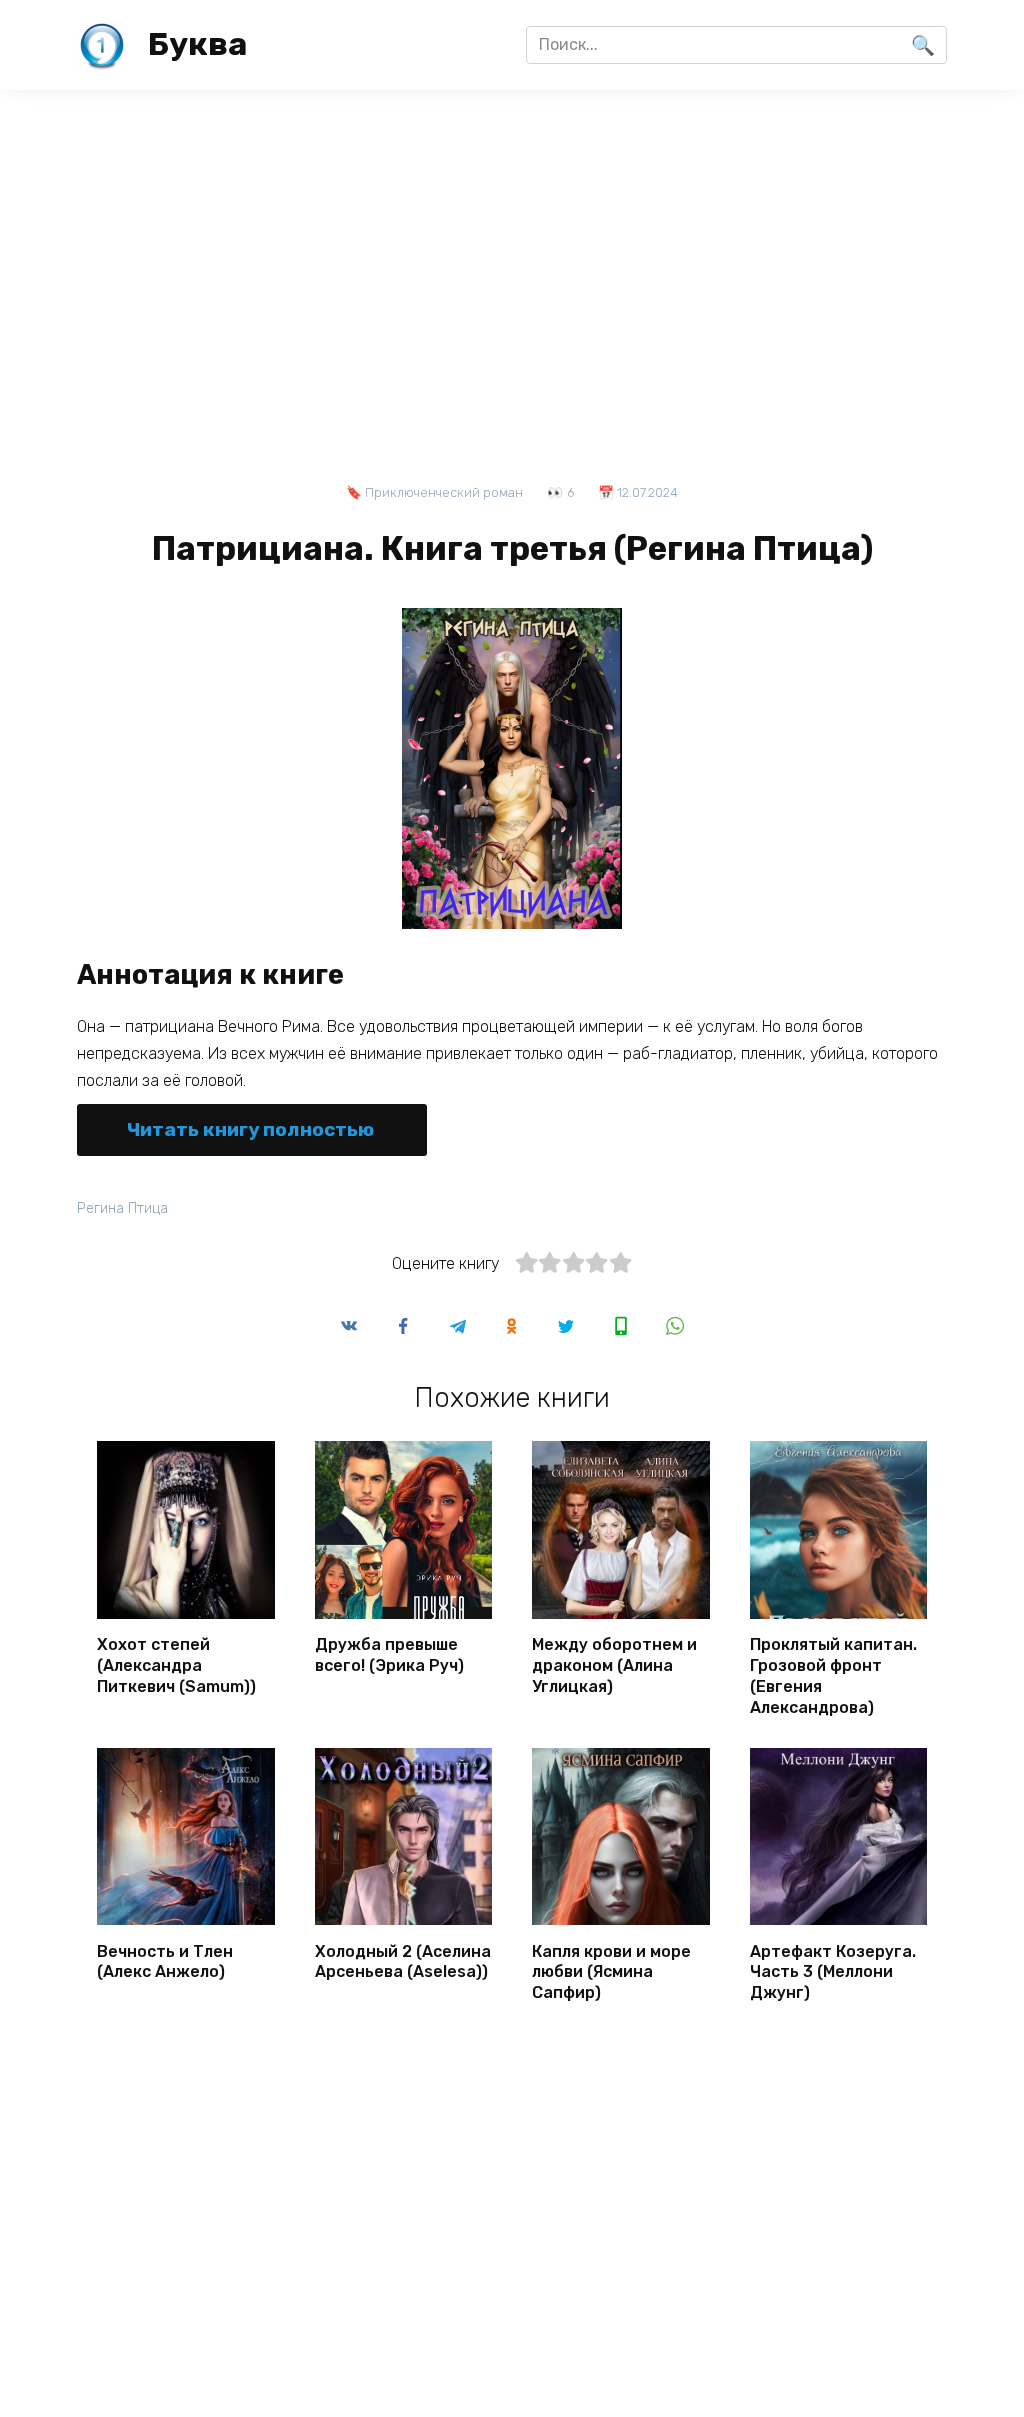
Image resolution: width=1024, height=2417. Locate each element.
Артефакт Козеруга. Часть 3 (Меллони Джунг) (833, 1971)
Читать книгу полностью (250, 1129)
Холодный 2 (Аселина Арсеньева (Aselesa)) (403, 1961)
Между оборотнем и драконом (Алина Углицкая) (614, 1665)
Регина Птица (122, 1208)
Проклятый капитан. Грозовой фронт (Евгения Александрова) (833, 1675)
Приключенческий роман (444, 492)
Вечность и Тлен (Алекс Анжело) (165, 1961)
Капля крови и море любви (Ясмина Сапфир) (611, 1971)
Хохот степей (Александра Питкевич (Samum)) (176, 1665)
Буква (197, 44)
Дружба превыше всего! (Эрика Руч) (389, 1655)
